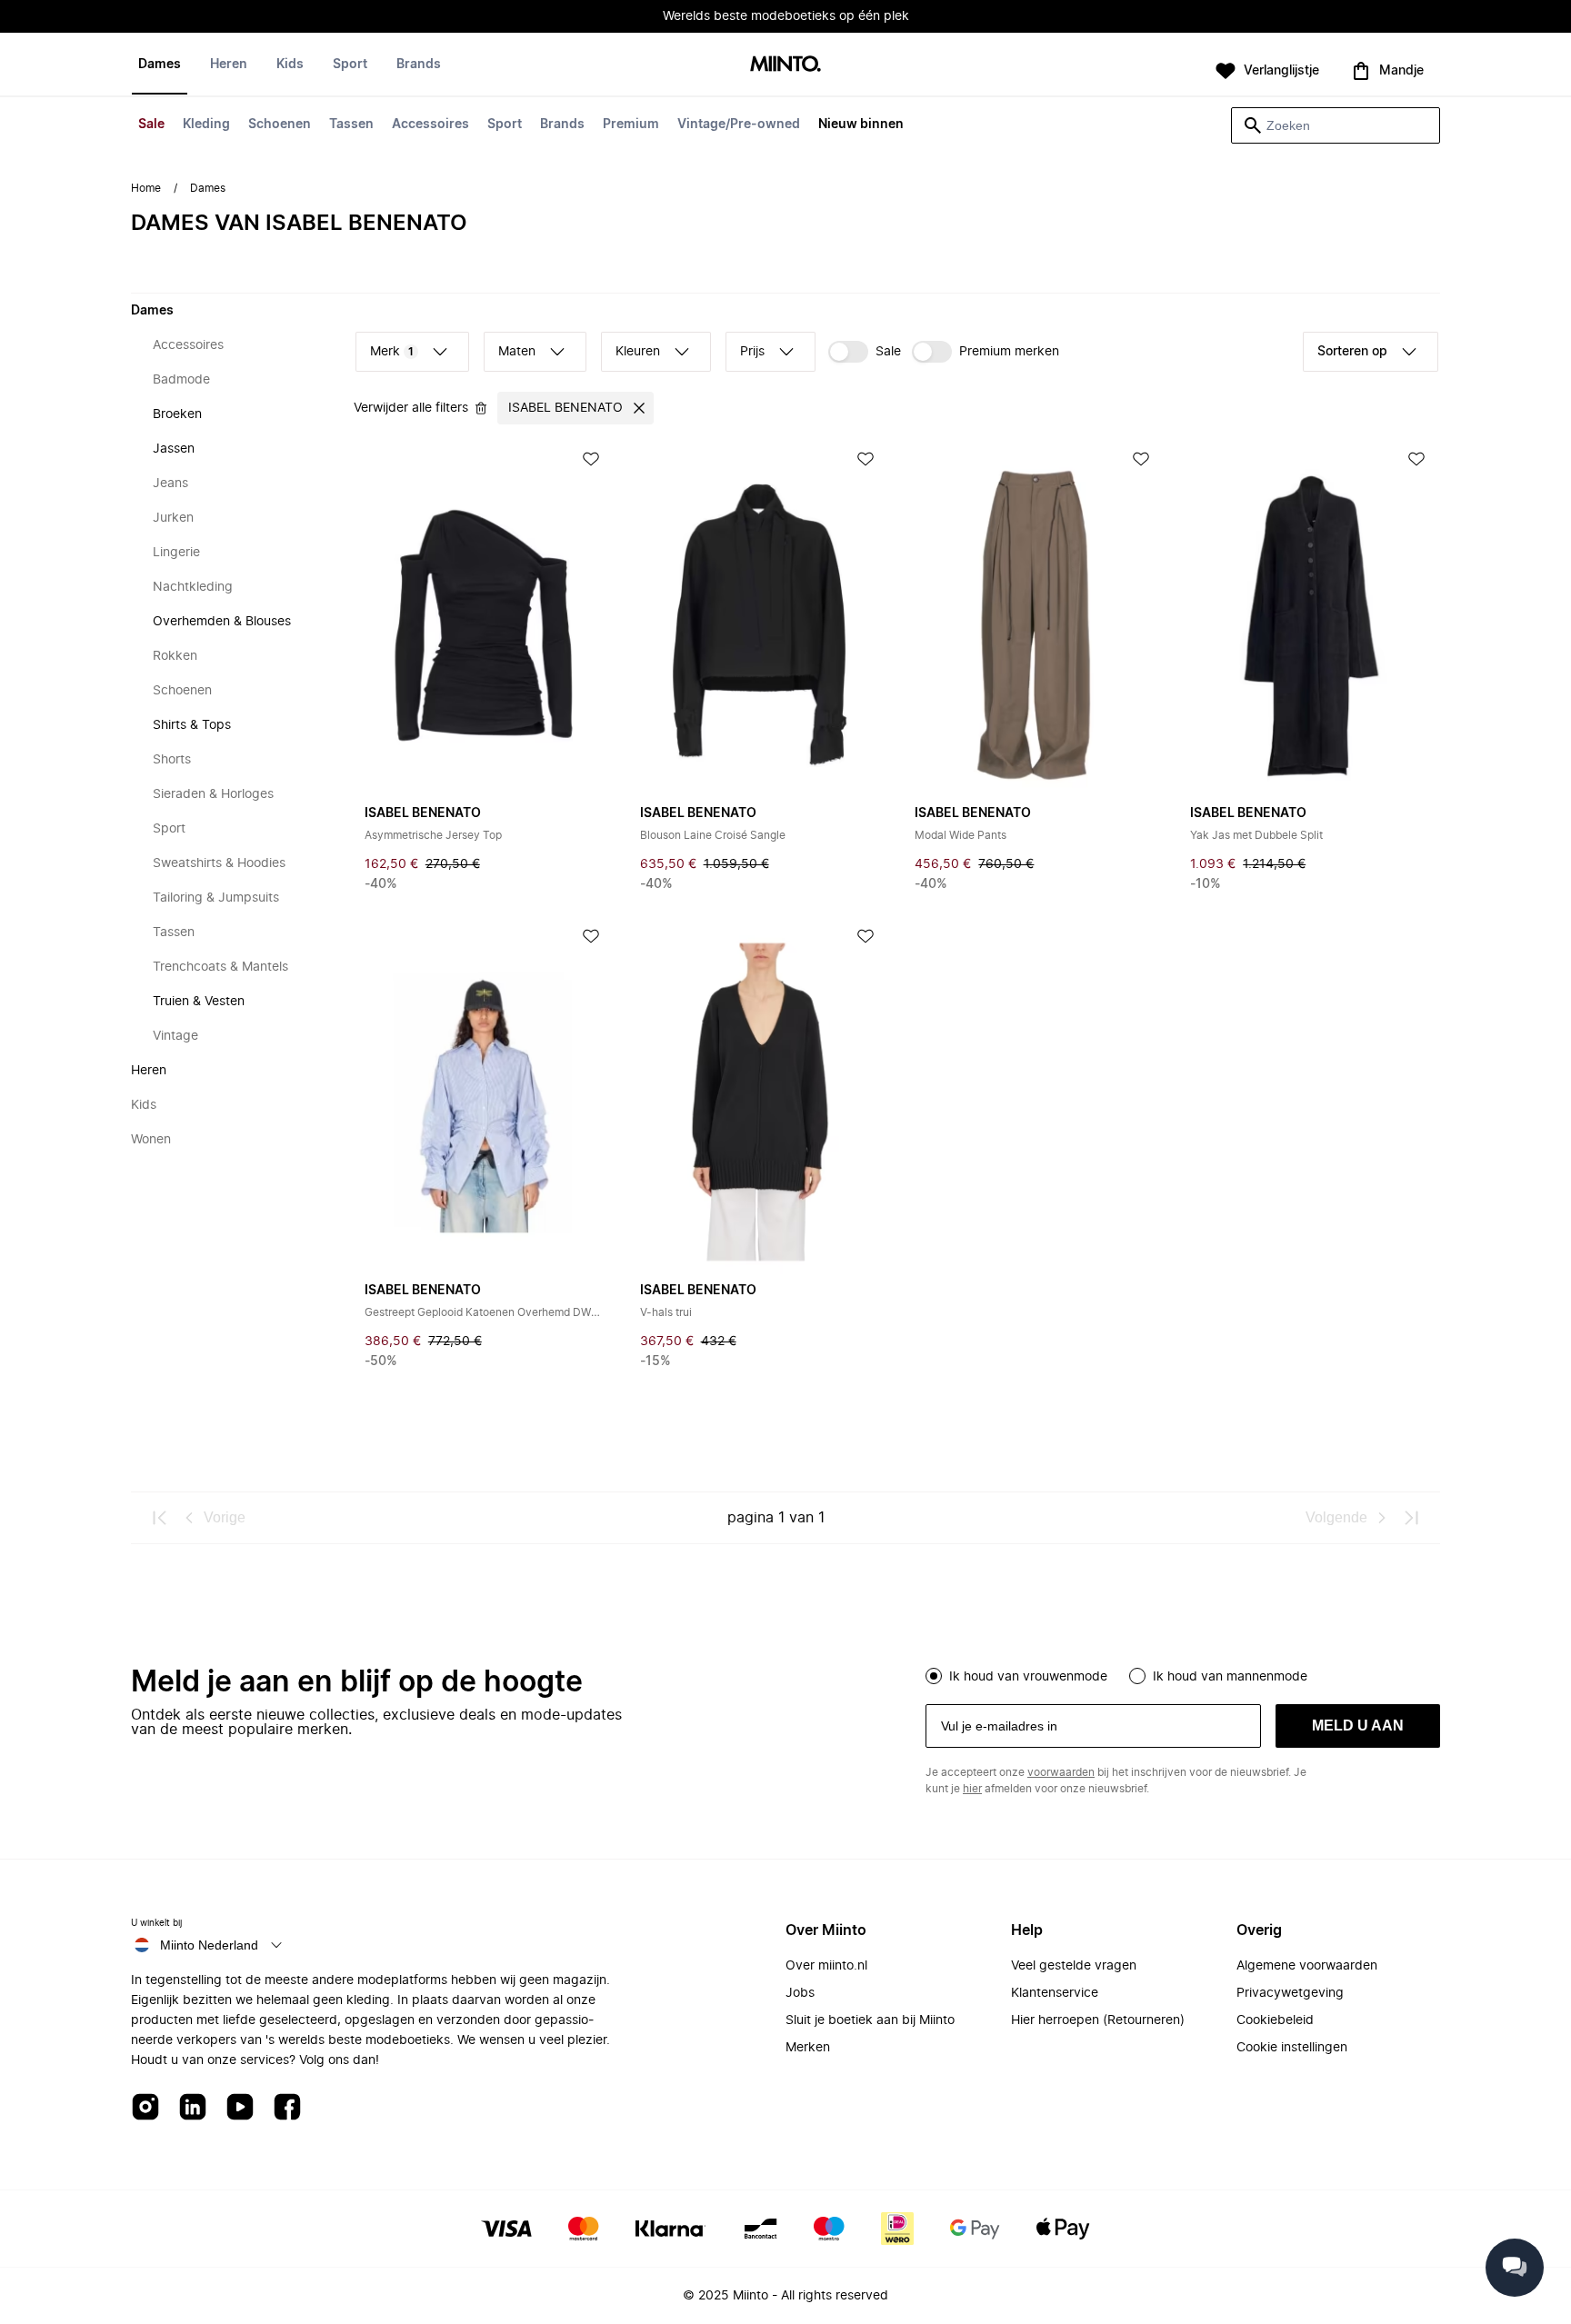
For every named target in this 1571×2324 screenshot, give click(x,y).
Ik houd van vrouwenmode (1028, 1677)
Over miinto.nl (826, 1966)
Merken (808, 2048)
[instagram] (145, 2108)
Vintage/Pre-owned (739, 125)
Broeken (177, 414)
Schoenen (280, 125)
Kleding (206, 125)
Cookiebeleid (1275, 2020)
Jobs (800, 1993)
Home (146, 188)
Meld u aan (1358, 1726)
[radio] (934, 1676)
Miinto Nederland (209, 1945)
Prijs (752, 352)
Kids (290, 65)
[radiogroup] (1183, 1674)
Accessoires (430, 125)
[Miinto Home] (785, 65)
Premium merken (1009, 352)
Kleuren (638, 352)
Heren (229, 65)
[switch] (865, 352)
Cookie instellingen (1292, 2048)
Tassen (351, 125)
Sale (151, 125)
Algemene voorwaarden (1307, 1966)
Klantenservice (1055, 1993)
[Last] (1411, 1518)
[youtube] (240, 2108)
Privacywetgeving (1290, 1993)
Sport (505, 125)
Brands (562, 125)
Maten (517, 352)
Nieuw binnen (861, 125)
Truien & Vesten (199, 1002)
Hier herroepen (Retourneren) (1098, 2020)
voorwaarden (1061, 1772)
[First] (160, 1518)
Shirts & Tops (192, 725)
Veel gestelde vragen (1074, 1966)
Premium (631, 125)
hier (972, 1789)
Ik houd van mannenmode (1230, 1677)
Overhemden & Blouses (222, 622)
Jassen (174, 449)
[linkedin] (193, 2108)
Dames (160, 65)
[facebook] (287, 2108)
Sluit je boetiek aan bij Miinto (870, 2020)
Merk (392, 352)
